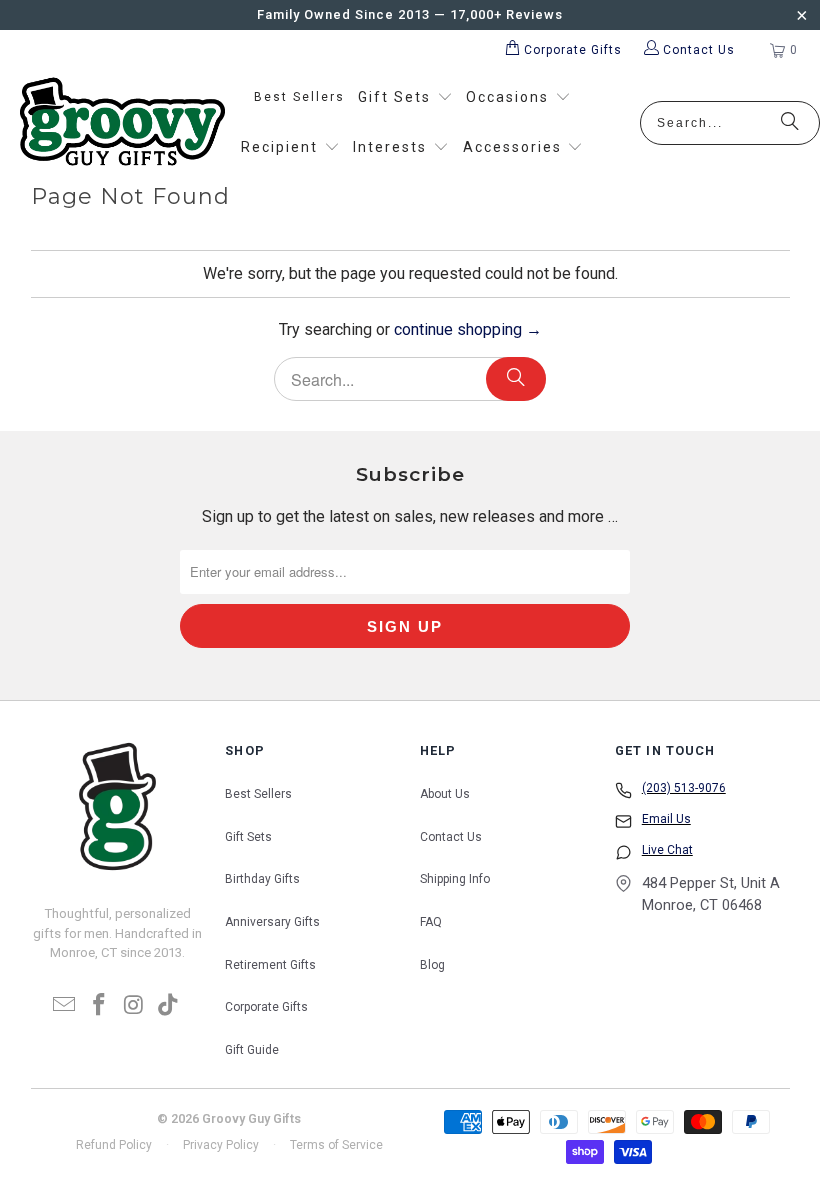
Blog (432, 965)
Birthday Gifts (262, 879)
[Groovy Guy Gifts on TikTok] (169, 1006)
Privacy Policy (221, 1145)
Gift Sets (248, 837)
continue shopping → (468, 329)
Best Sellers (258, 794)
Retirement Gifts (270, 965)
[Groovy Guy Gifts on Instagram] (134, 1006)
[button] (405, 98)
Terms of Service (336, 1145)
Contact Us (451, 837)
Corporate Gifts (266, 1007)
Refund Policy (114, 1145)
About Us (445, 794)
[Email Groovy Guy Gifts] (65, 1006)
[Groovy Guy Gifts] (122, 123)
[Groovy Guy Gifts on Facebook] (100, 1006)
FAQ (431, 922)
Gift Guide (252, 1050)
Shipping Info (455, 879)
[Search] (790, 123)
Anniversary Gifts (272, 922)
